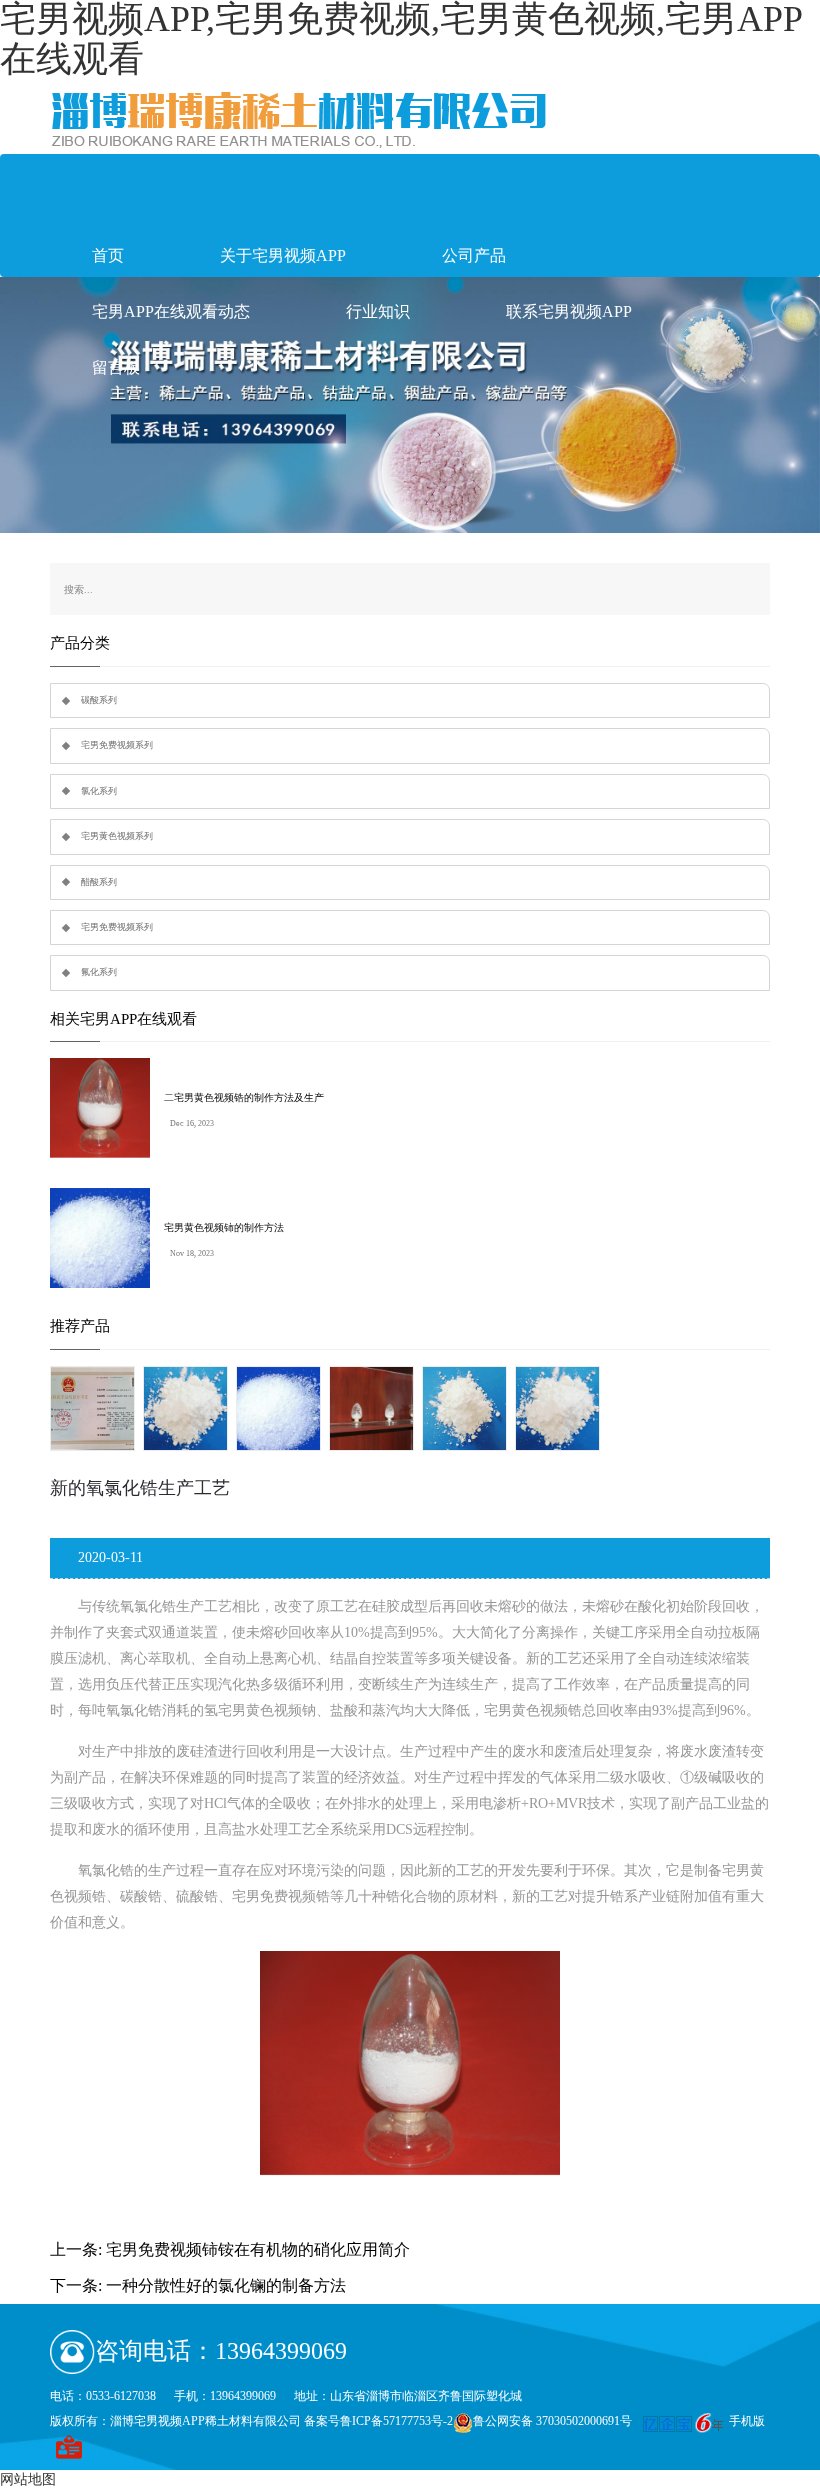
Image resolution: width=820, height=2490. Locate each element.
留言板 (116, 367)
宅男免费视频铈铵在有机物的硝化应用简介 (258, 2249)
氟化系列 (99, 972)
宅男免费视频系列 (117, 745)
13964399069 (281, 2351)
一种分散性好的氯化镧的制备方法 (226, 2285)
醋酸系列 (99, 882)
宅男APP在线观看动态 (171, 311)
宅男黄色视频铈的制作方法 (224, 1227)
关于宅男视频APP (283, 255)
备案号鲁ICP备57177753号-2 (378, 2421)
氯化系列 (99, 791)
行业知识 (378, 311)
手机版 (747, 2421)
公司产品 (474, 255)
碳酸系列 (99, 700)
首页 (108, 255)
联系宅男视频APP (569, 311)
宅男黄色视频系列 (117, 836)
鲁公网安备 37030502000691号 (552, 2421)
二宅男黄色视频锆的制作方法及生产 (244, 1097)
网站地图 (28, 2479)
